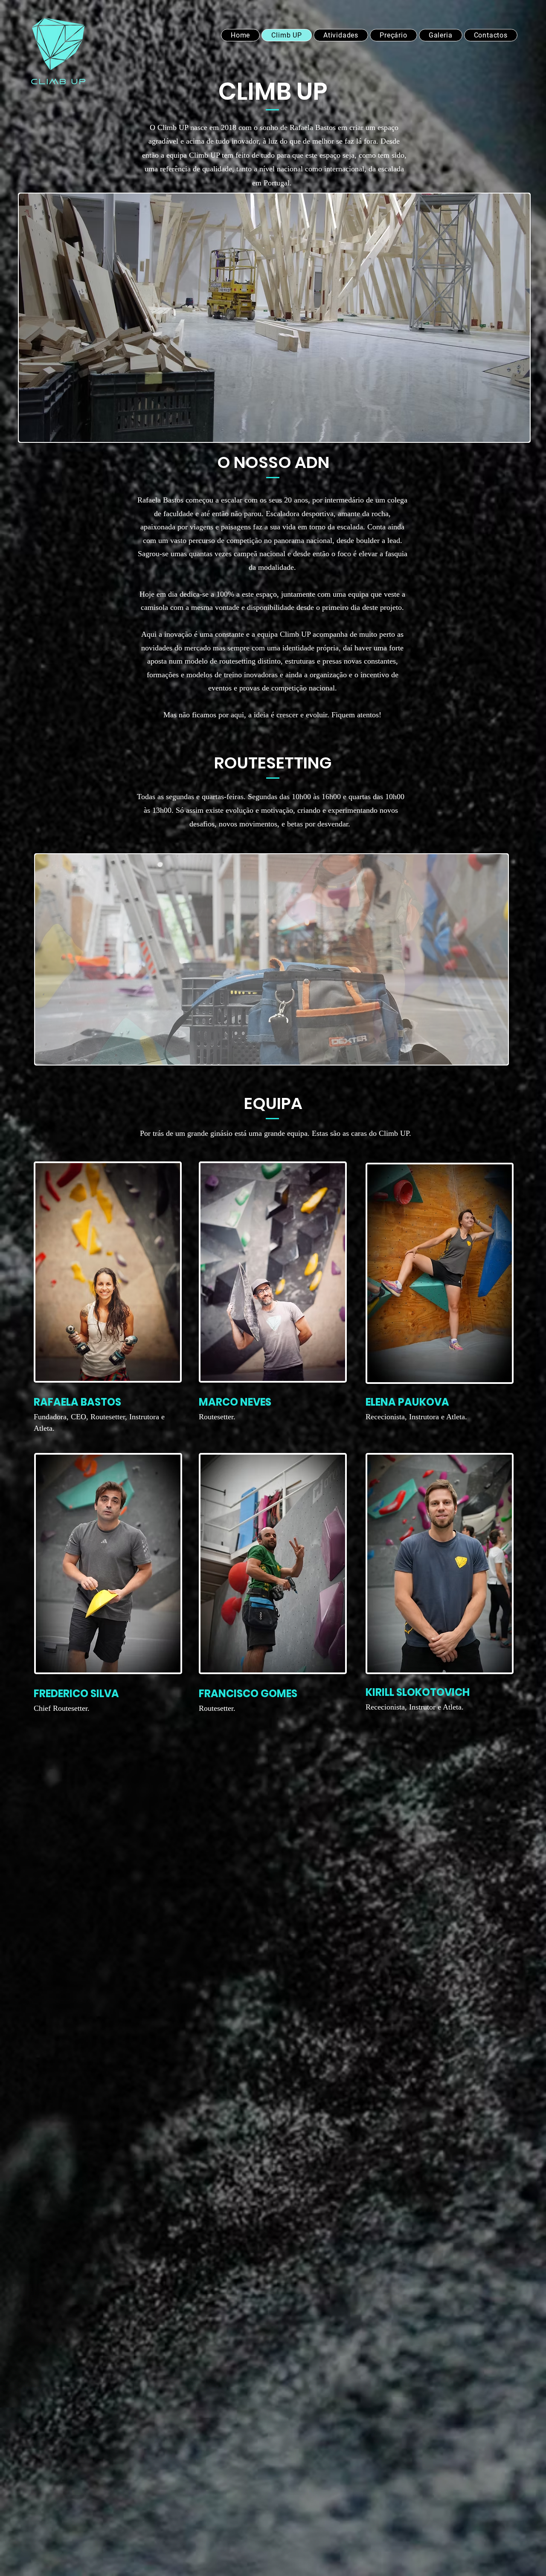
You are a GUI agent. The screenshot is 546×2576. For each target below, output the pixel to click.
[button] (274, 318)
